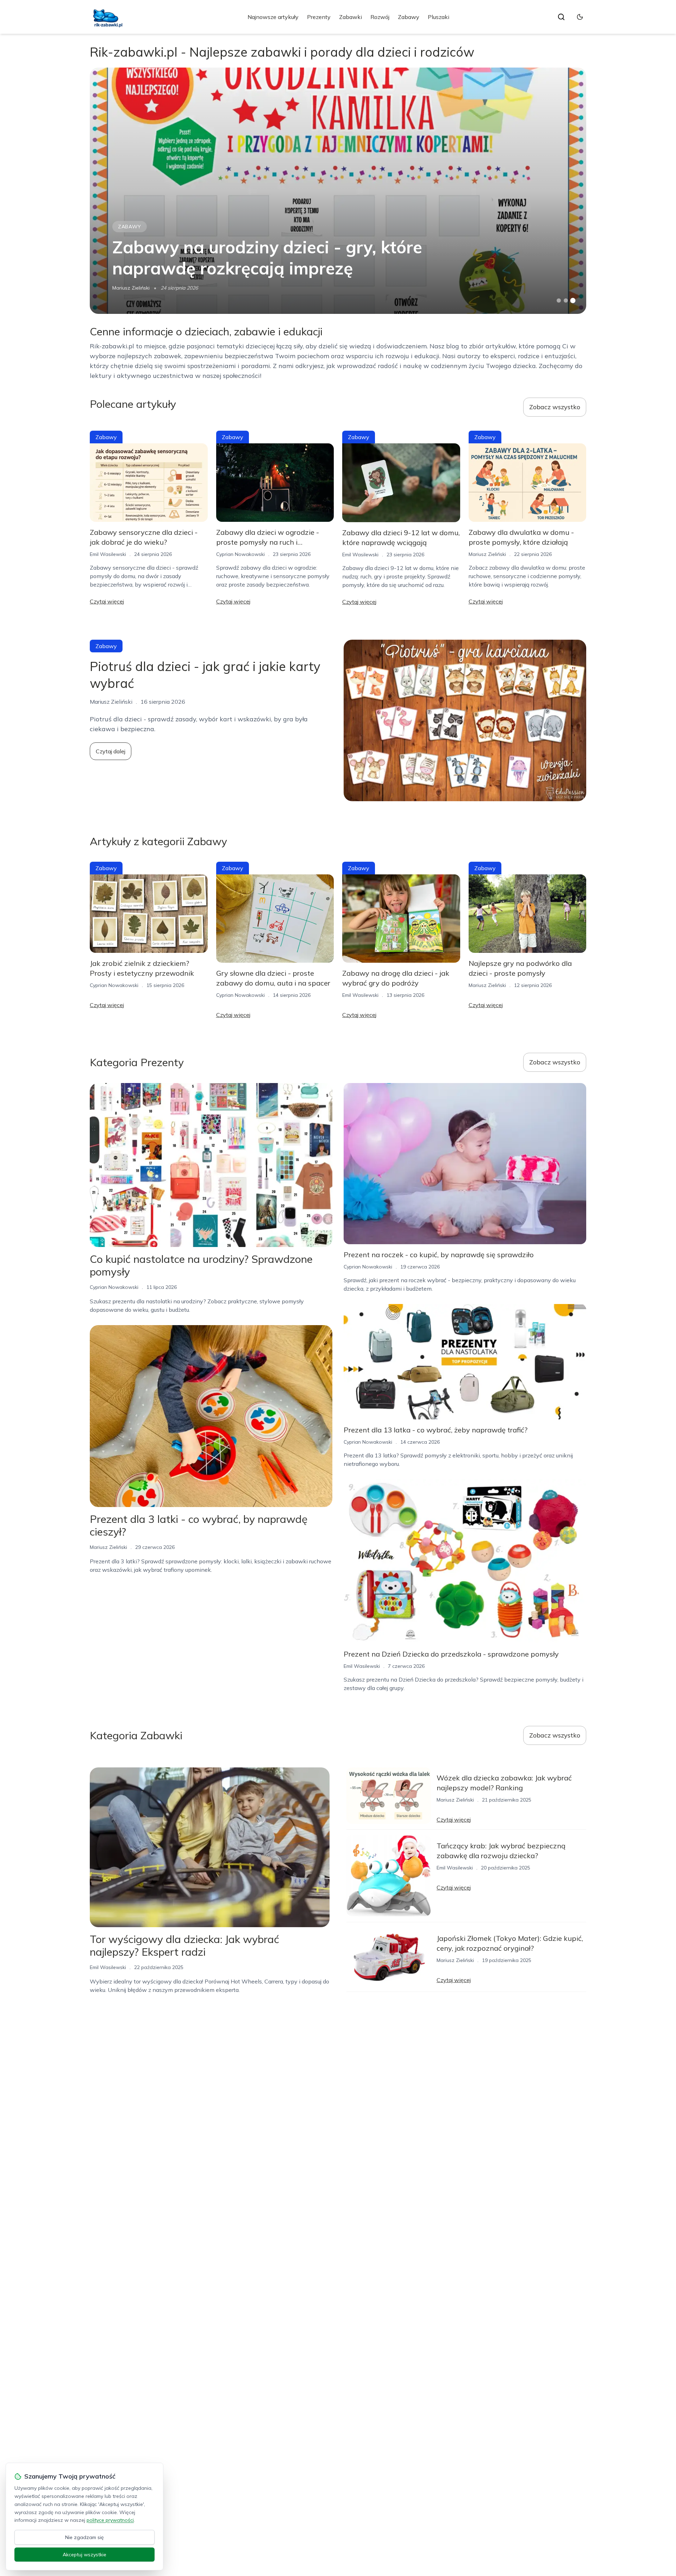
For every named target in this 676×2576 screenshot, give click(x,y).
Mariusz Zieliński (131, 288)
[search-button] (561, 17)
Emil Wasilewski (108, 554)
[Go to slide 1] (559, 300)
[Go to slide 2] (566, 300)
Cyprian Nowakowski (240, 554)
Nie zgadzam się (84, 2537)
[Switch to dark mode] (580, 17)
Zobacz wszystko (555, 407)
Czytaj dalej (111, 751)
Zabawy (409, 17)
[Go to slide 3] (573, 301)
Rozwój (380, 17)
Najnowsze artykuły (273, 17)
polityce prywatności (110, 2520)
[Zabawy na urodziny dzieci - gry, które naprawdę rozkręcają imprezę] (338, 191)
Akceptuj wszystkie (84, 2555)
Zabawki (350, 17)
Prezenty (319, 17)
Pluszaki (439, 17)
